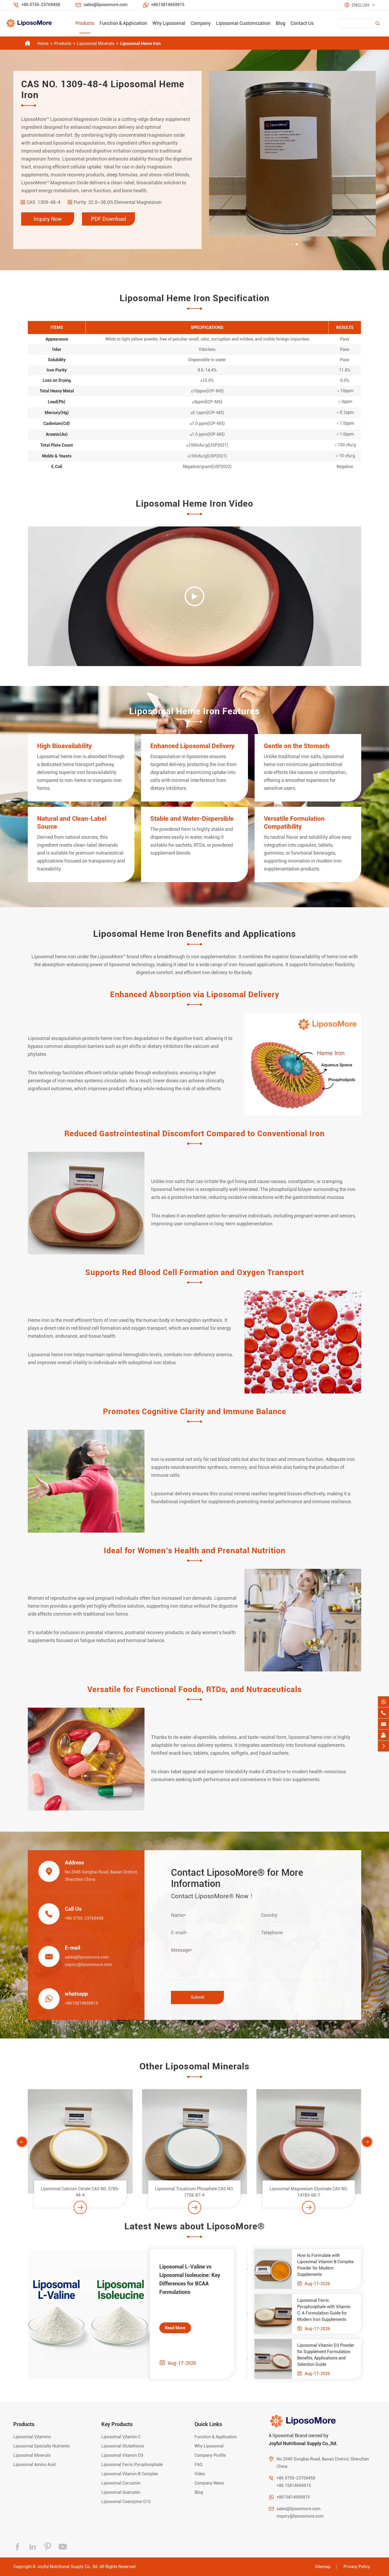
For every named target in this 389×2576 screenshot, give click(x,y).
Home (43, 43)
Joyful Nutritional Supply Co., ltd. (68, 2567)
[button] (288, 244)
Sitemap (323, 2567)
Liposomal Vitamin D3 (122, 2455)
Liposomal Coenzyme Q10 (126, 2502)
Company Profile (210, 2455)
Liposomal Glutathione (123, 2446)
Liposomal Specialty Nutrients (41, 2446)
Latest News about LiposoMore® (195, 2226)
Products (85, 23)
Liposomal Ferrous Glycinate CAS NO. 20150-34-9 (309, 2192)
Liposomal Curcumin (121, 2483)
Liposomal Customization (243, 23)
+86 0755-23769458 (41, 5)
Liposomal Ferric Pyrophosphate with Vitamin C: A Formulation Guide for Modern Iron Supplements (324, 2310)
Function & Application (123, 23)
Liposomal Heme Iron (140, 43)
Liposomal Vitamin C (121, 2437)
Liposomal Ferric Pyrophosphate (132, 2465)
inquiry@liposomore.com (88, 1965)
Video (200, 2474)
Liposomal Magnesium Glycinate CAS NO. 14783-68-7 (195, 2192)
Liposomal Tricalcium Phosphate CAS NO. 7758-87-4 (80, 2192)
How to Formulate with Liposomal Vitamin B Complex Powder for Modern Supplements (325, 2265)
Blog (281, 23)
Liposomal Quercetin (121, 2492)
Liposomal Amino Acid (34, 2465)
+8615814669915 (168, 5)
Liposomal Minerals (96, 43)
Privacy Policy (357, 2567)
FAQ (198, 2465)
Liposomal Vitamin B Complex (130, 2474)
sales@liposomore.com (106, 5)
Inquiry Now (48, 219)
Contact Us (302, 23)
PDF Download (108, 219)
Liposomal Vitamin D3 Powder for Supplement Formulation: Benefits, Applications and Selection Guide (326, 2355)
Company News (209, 2483)
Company (201, 23)
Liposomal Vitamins (32, 2437)
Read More (175, 2328)
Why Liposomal (169, 23)
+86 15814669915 (294, 2485)
